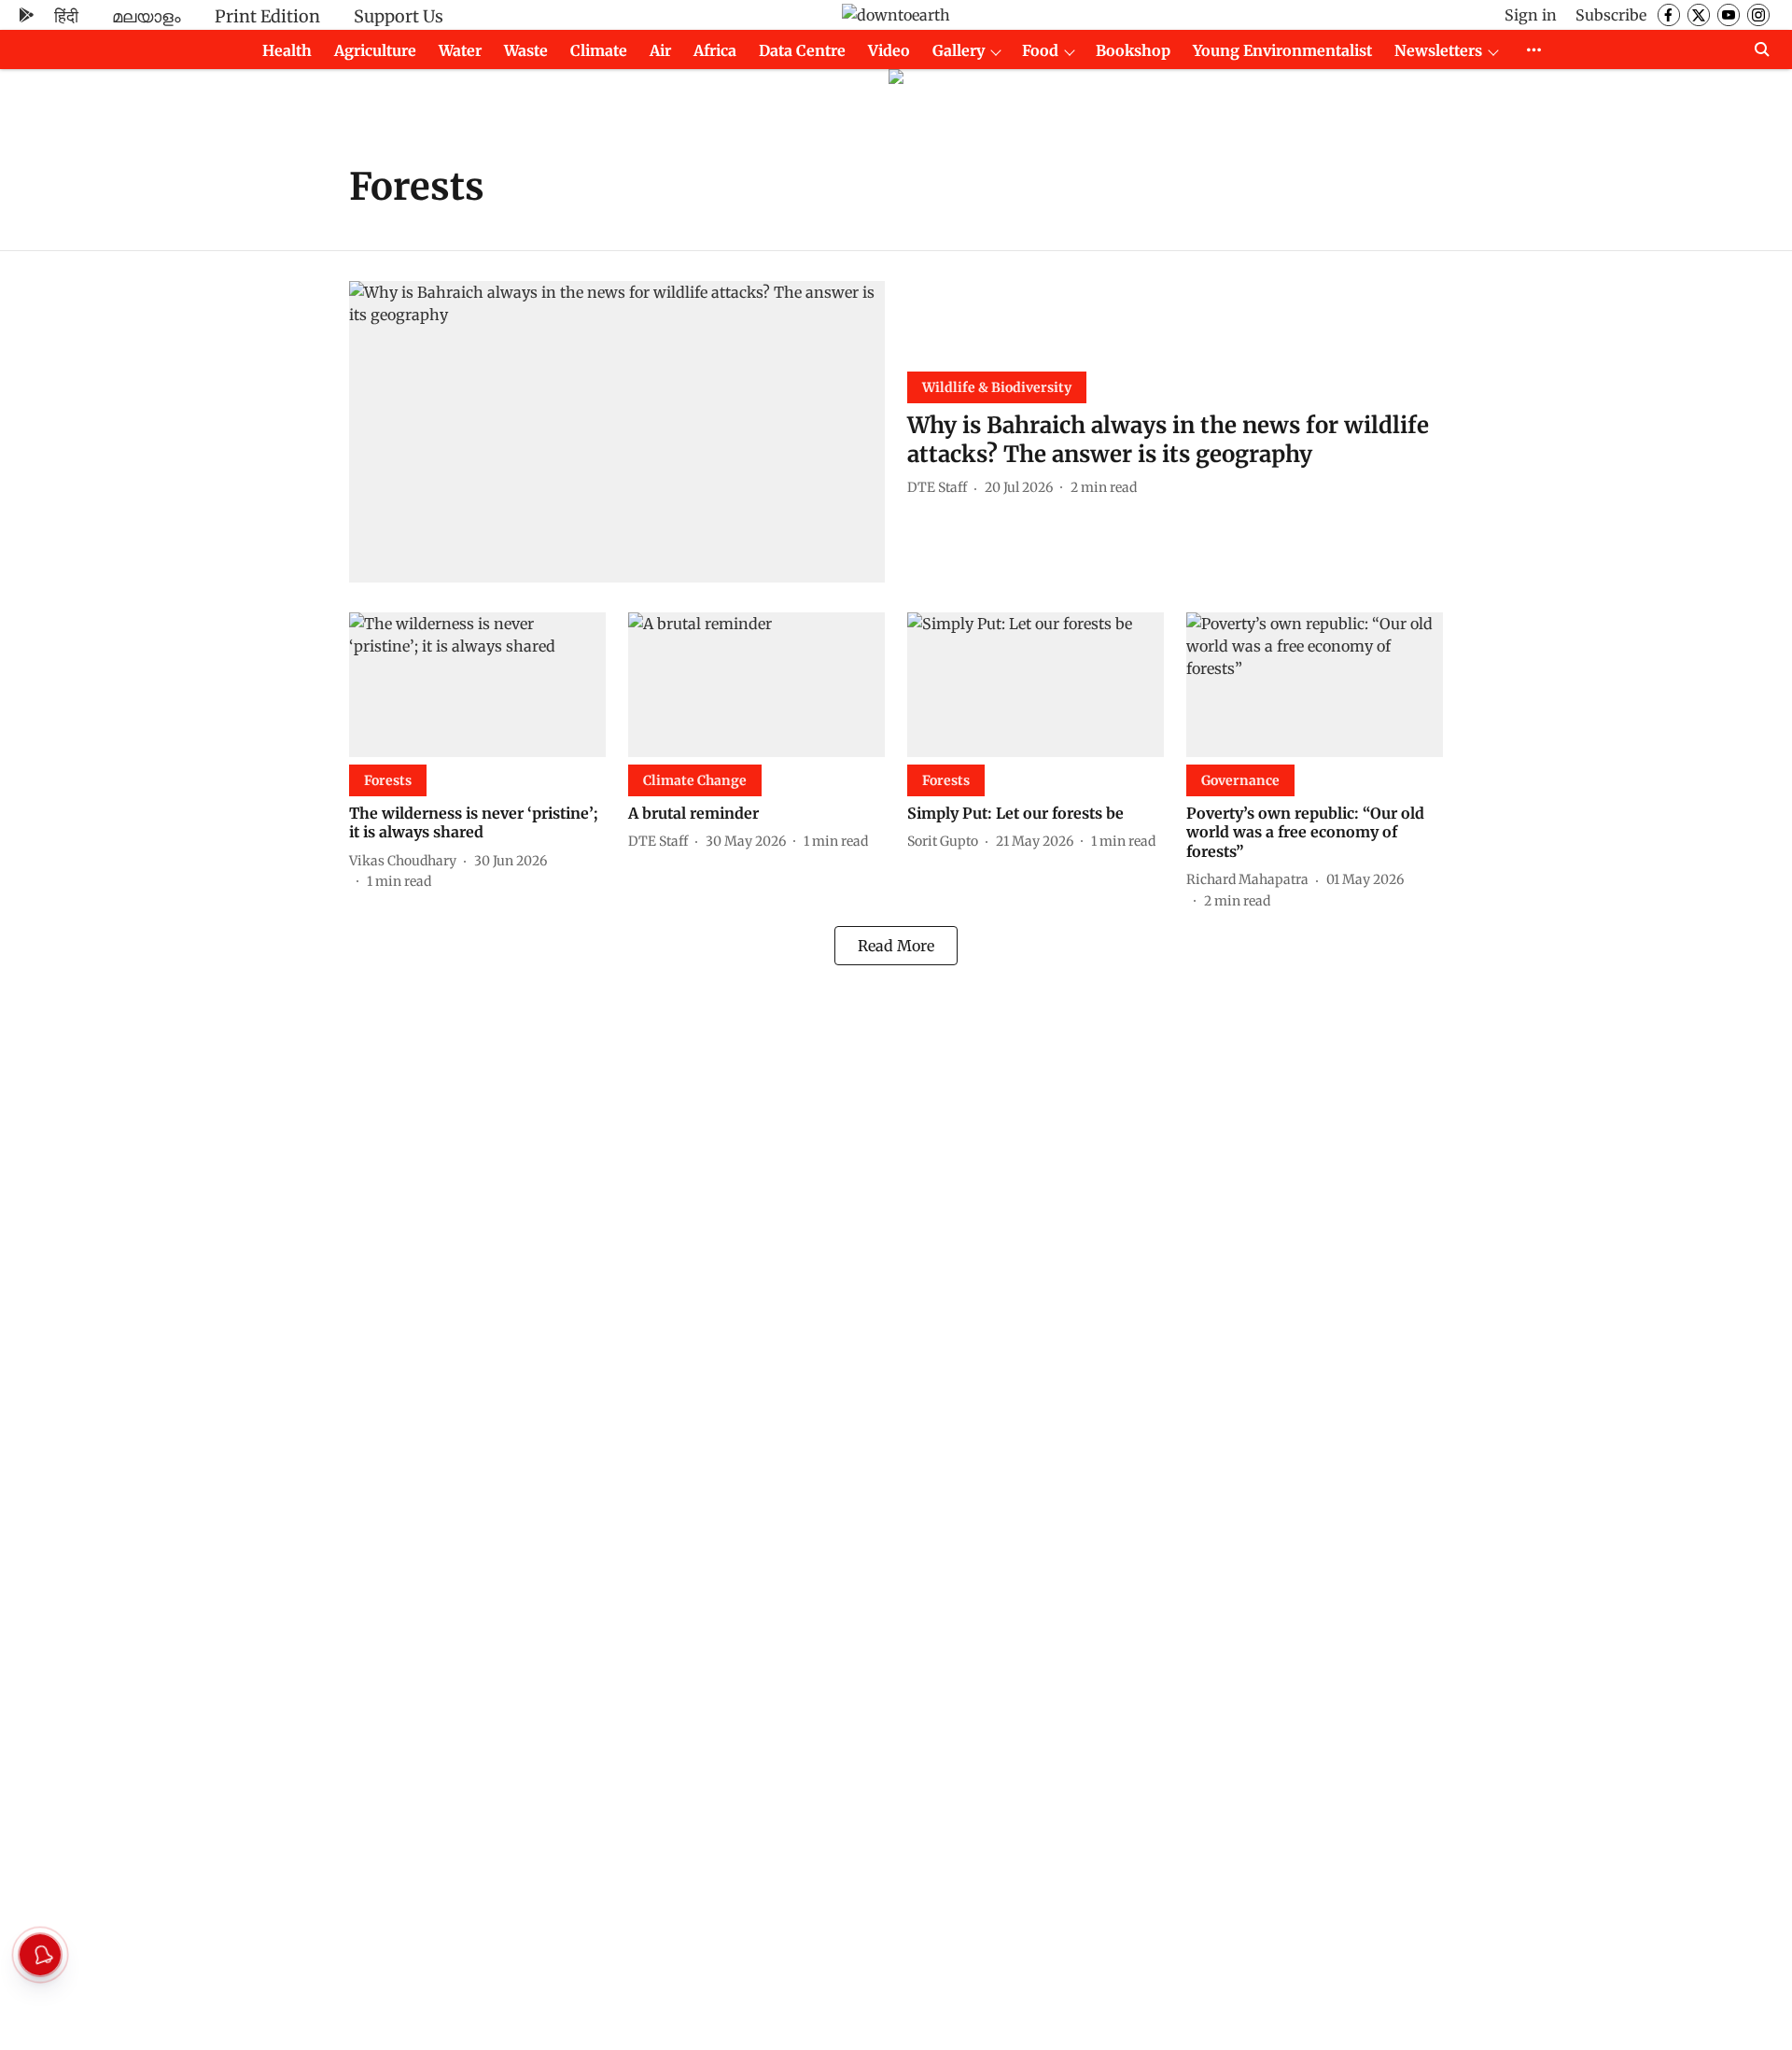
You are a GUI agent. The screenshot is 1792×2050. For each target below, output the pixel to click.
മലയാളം (147, 16)
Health (287, 50)
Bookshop (1133, 50)
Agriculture (375, 50)
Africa (715, 50)
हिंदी (66, 16)
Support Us (399, 16)
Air (660, 50)
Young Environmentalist (1282, 50)
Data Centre (802, 50)
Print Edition (267, 16)
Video (889, 50)
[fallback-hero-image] (617, 432)
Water (460, 50)
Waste (526, 50)
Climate (599, 50)
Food (1040, 50)
